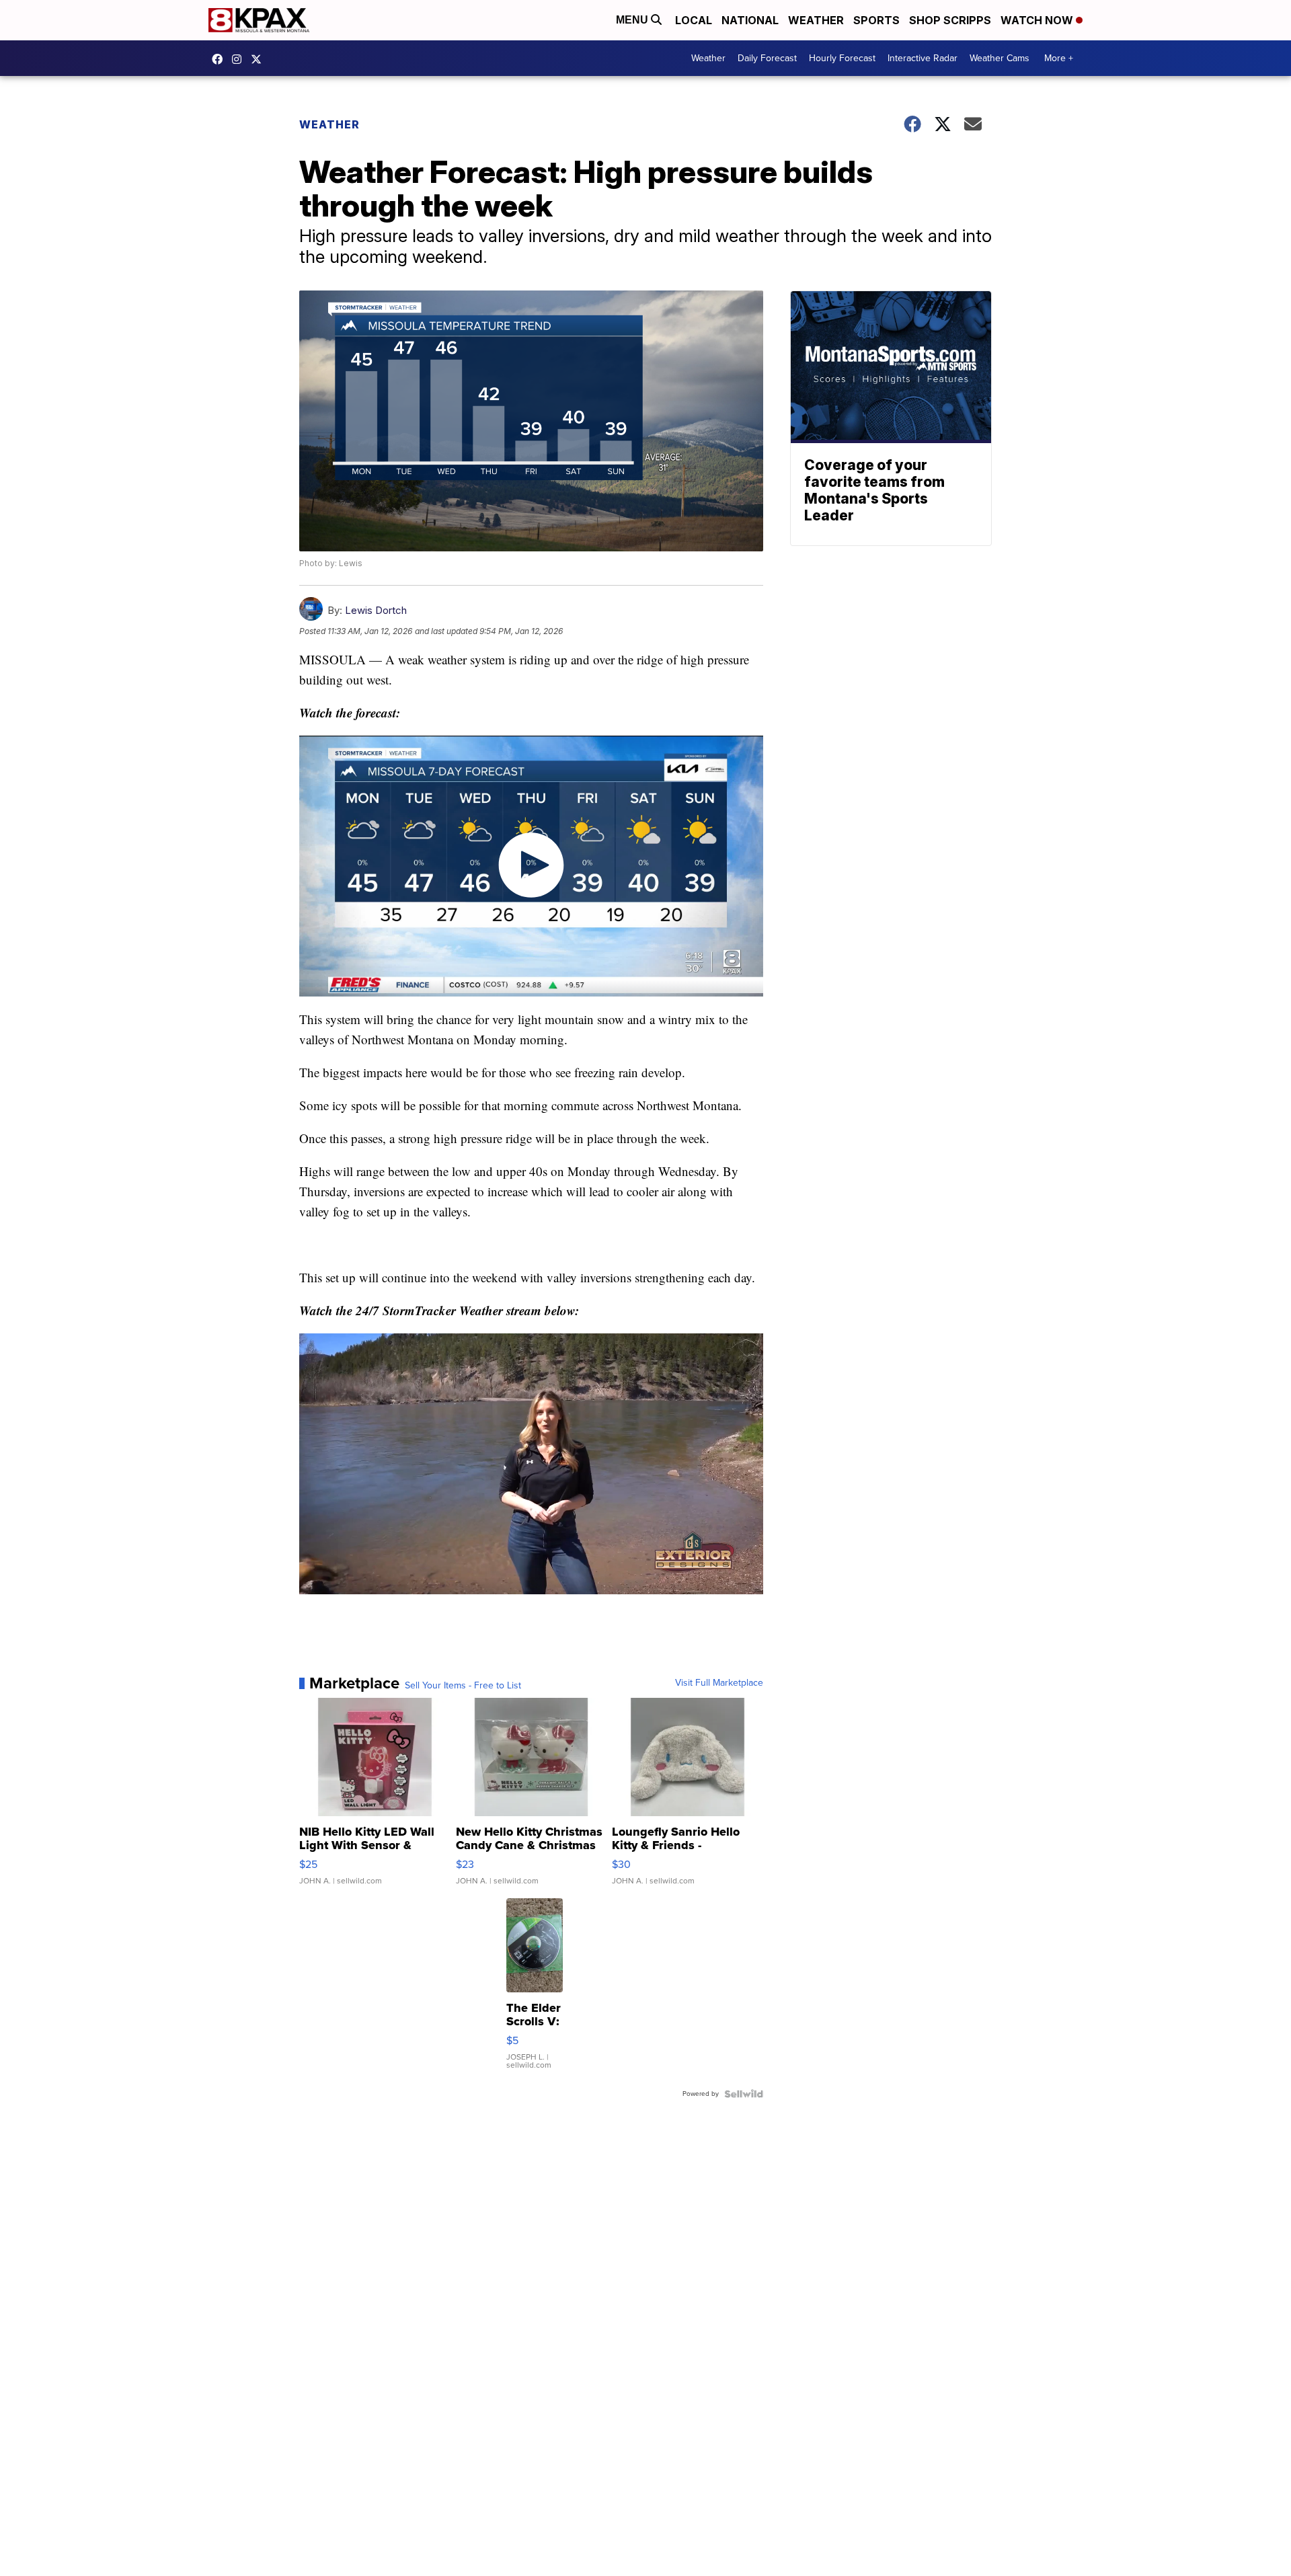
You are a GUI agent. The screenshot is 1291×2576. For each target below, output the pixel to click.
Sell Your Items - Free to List (463, 1686)
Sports (876, 20)
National (750, 20)
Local (694, 20)
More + (1059, 58)
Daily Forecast (767, 58)
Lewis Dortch (376, 610)
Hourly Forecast (842, 58)
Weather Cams (1000, 58)
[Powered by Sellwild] (744, 2094)
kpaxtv (221, 59)
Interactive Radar (923, 58)
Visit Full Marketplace (719, 1683)
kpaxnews (260, 59)
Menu (633, 20)
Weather (816, 20)
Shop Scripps (950, 20)
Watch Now (1038, 20)
